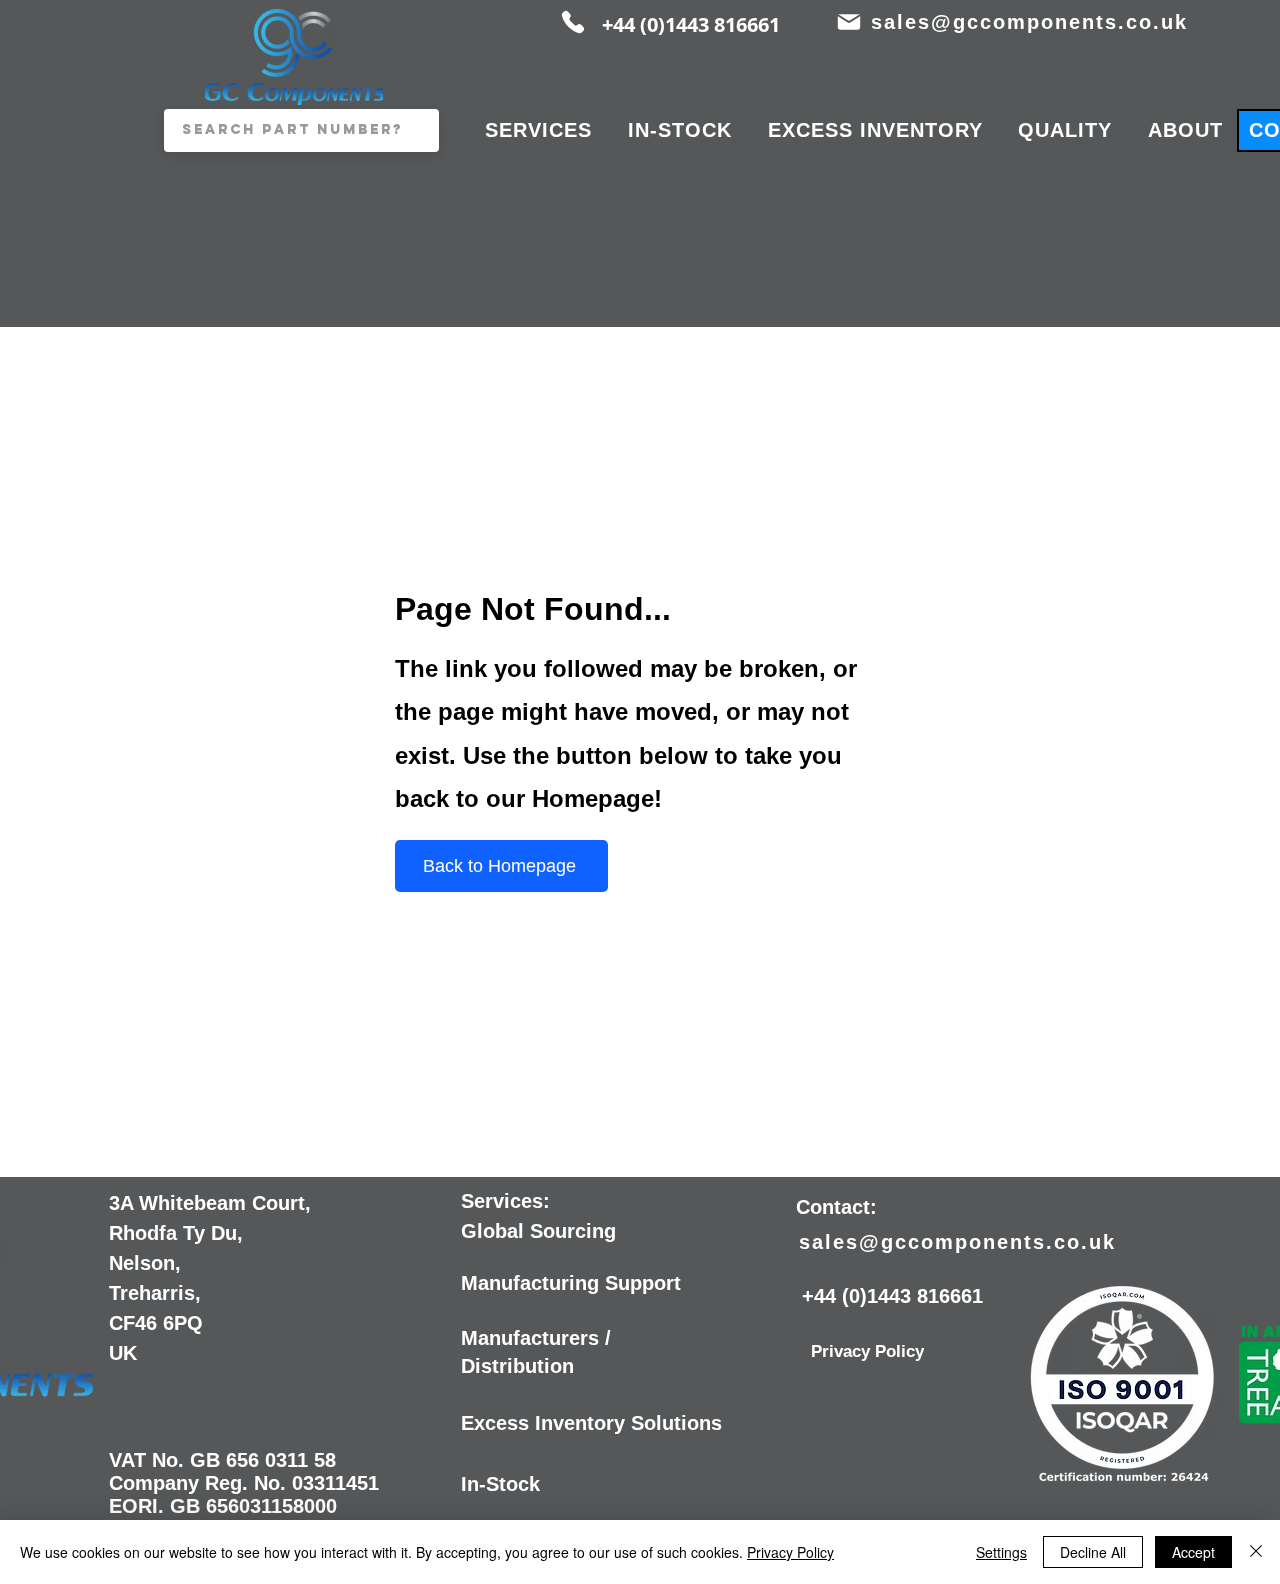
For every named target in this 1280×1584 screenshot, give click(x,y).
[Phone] (573, 22)
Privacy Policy (790, 1552)
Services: (505, 1201)
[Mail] (848, 22)
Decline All (1093, 1552)
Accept (1193, 1552)
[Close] (1256, 1552)
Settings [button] (1001, 1552)
